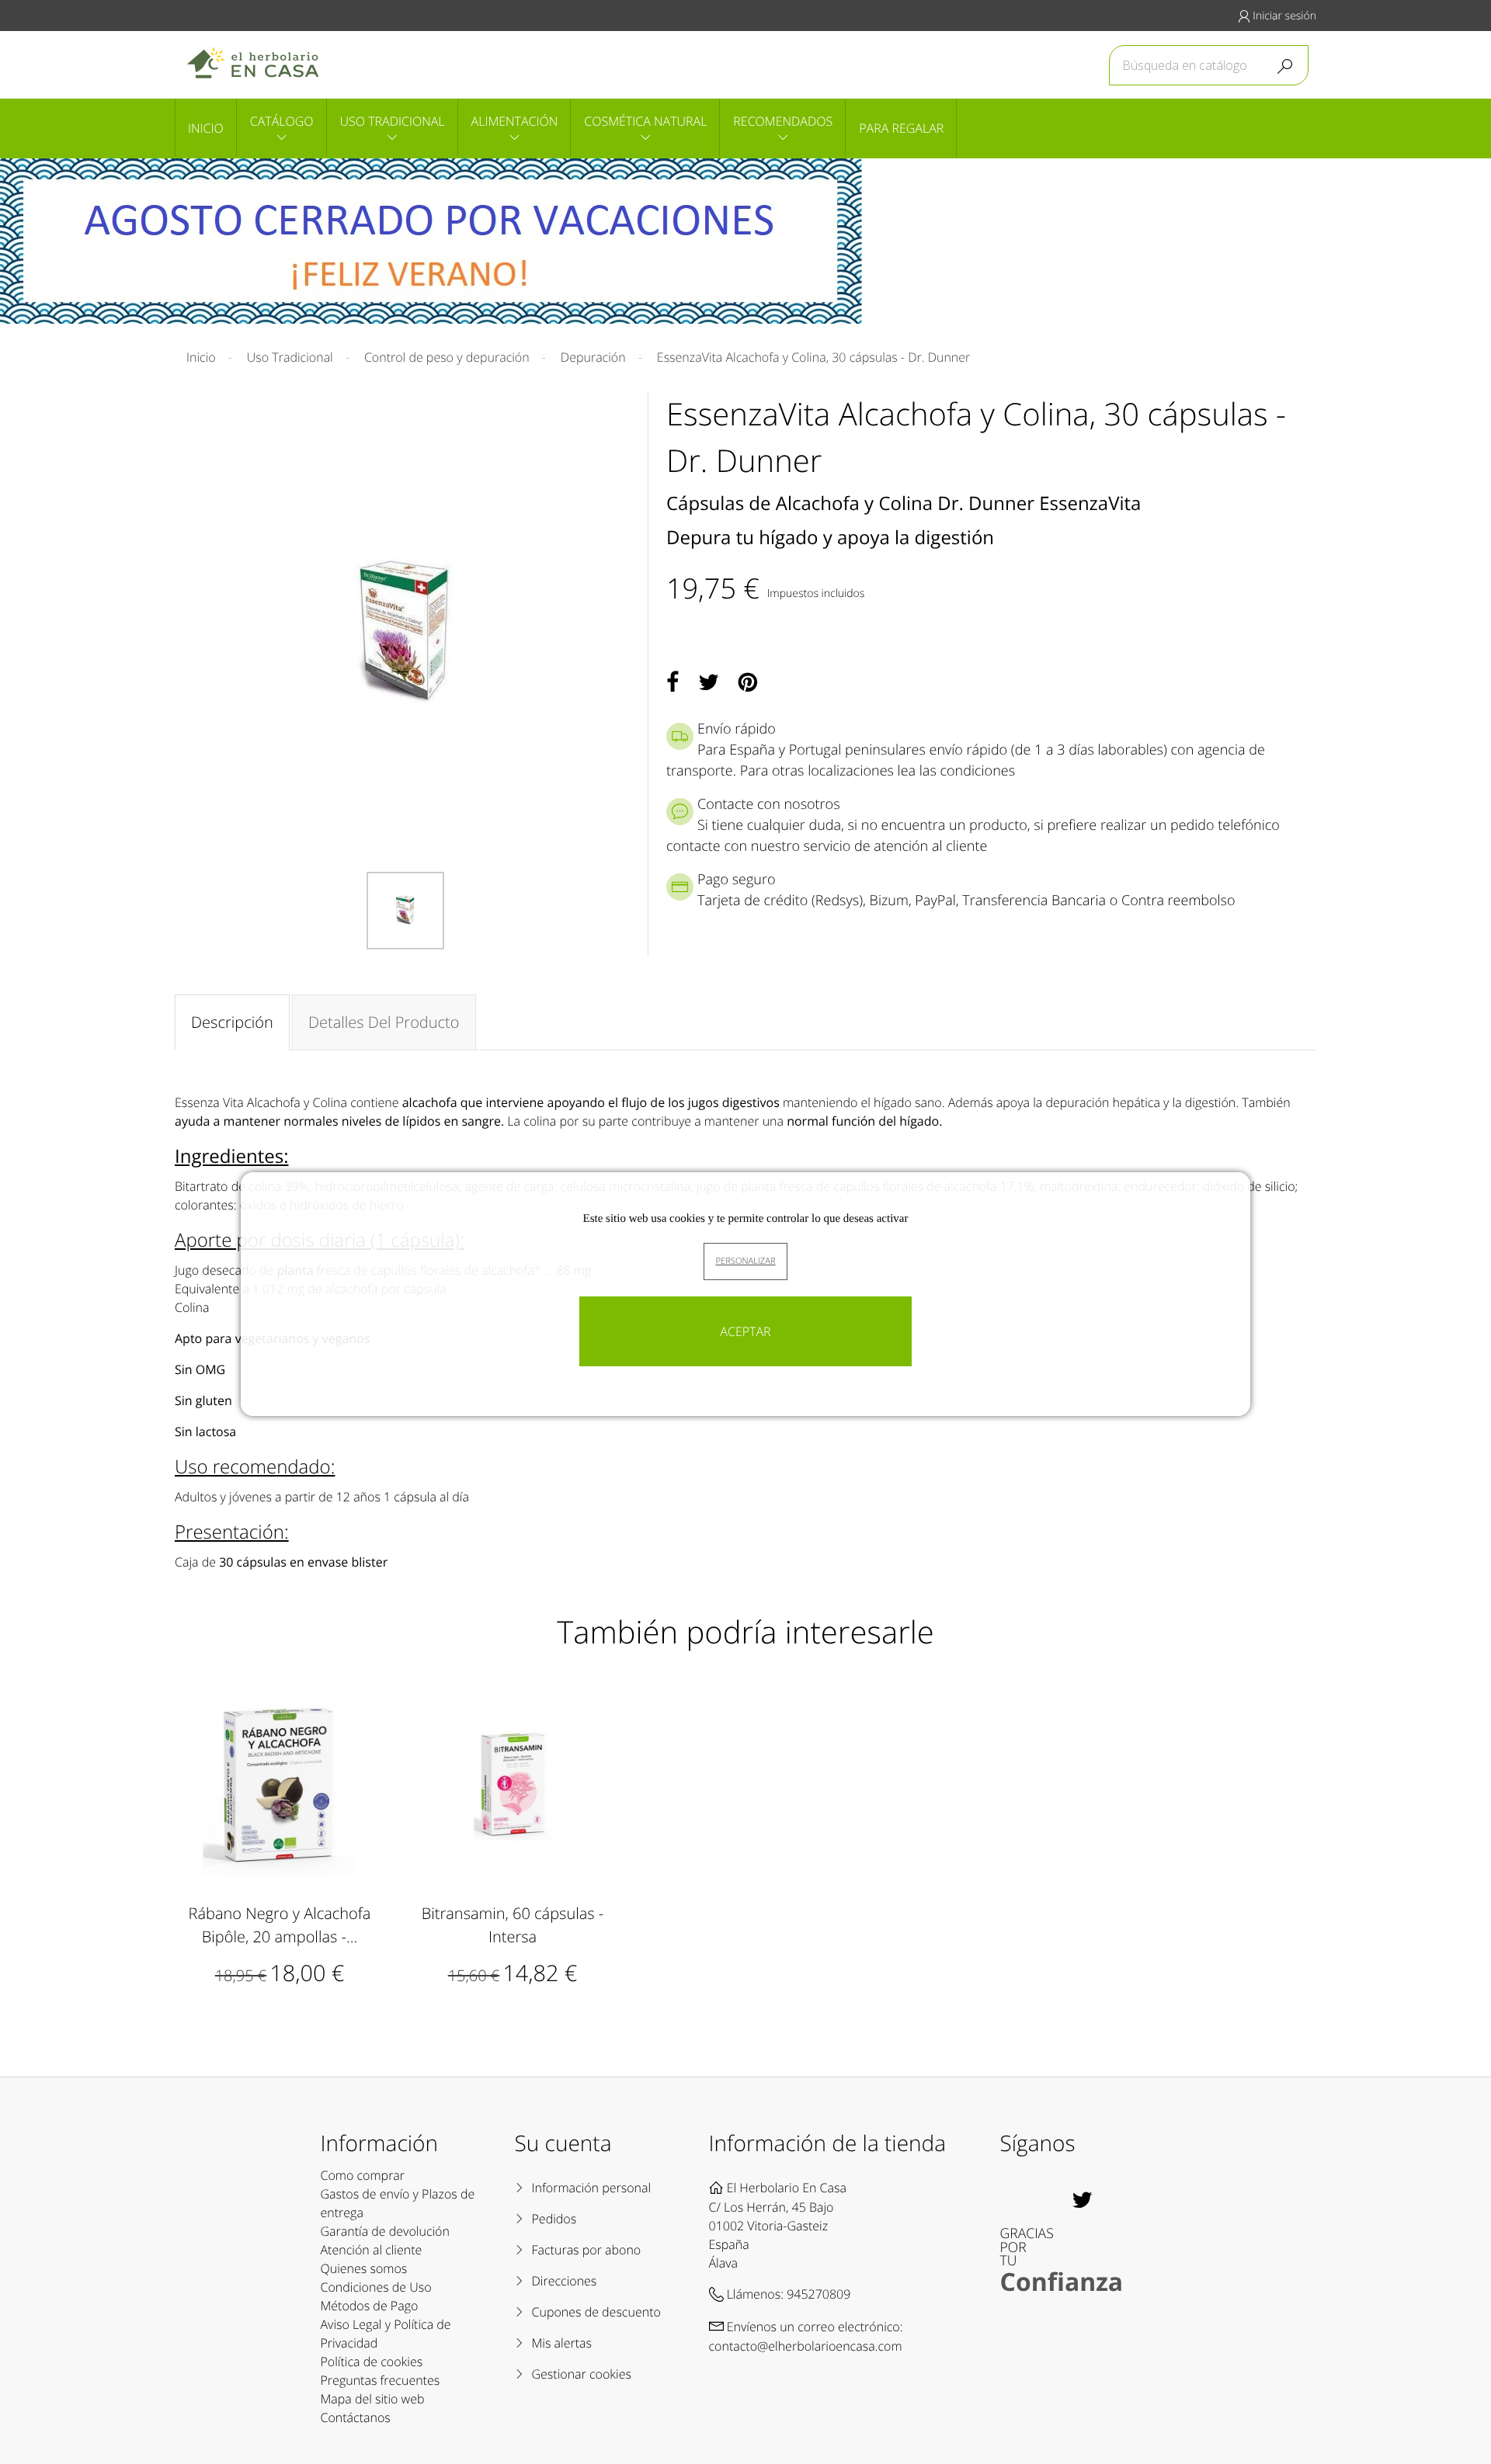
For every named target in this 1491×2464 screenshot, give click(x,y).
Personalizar (745, 1261)
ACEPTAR (745, 1331)
